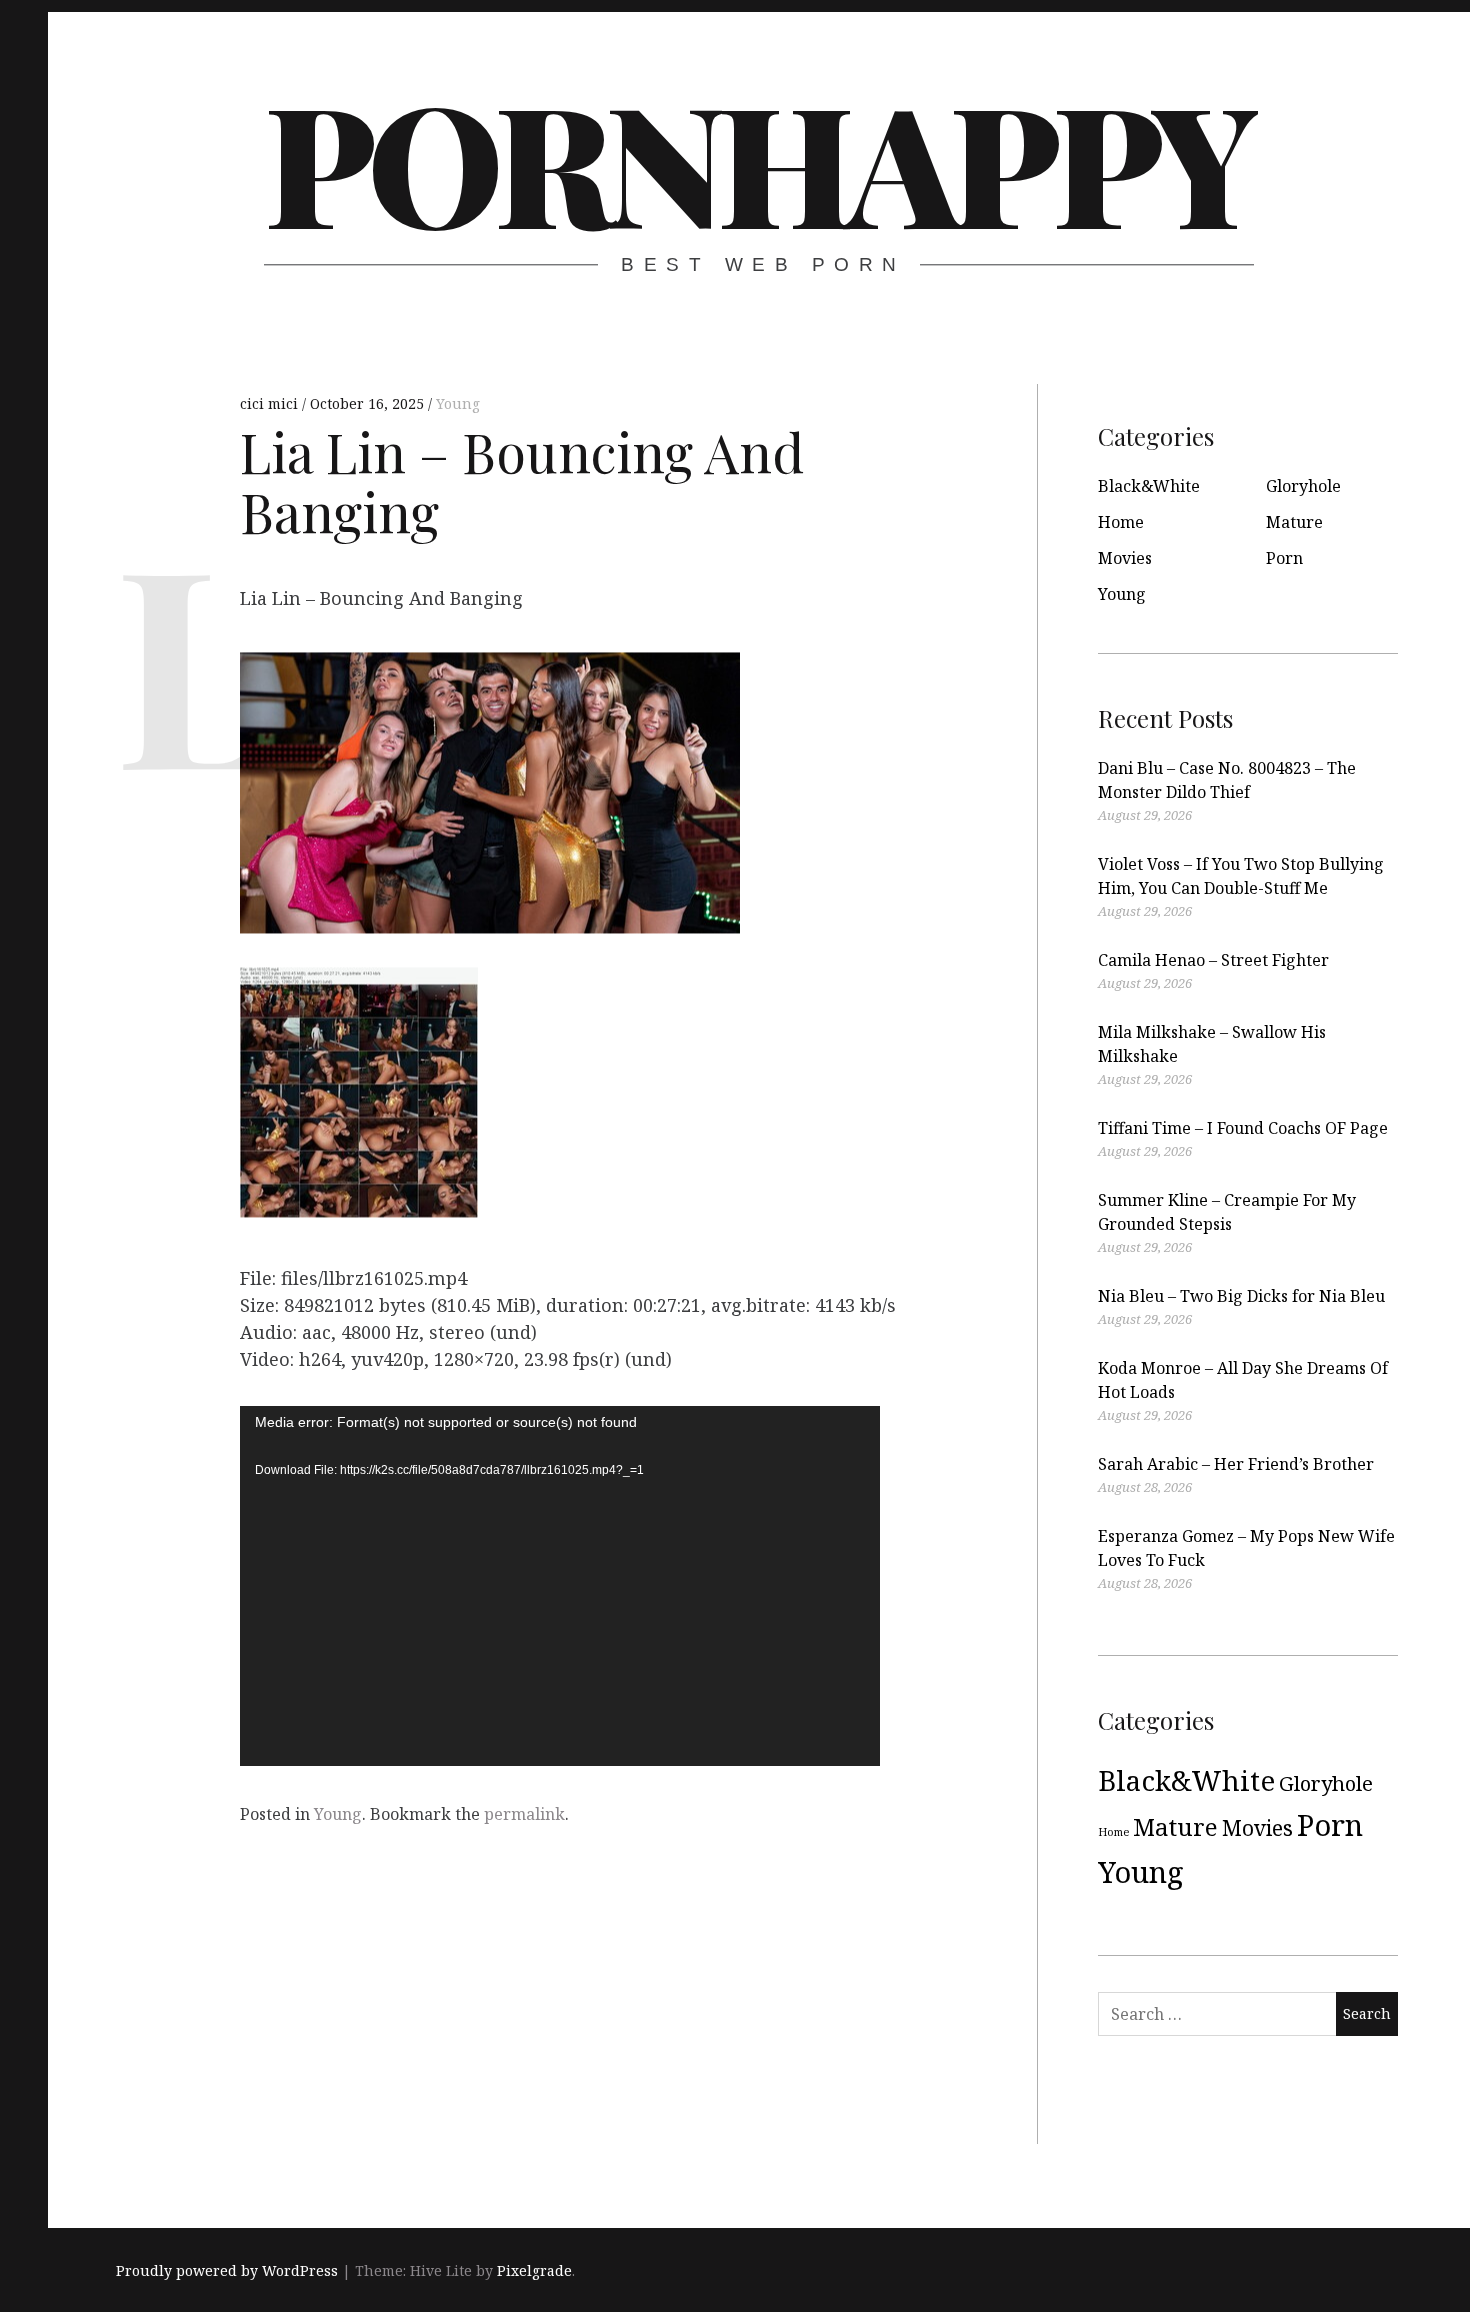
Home (1121, 522)
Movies (1125, 558)
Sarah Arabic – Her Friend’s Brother (1236, 1464)
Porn (1284, 558)
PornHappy (757, 160)
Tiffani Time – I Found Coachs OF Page (1243, 1128)
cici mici (271, 403)
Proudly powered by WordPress (227, 2270)
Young (458, 403)
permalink (524, 1814)
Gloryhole (1303, 486)
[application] (560, 1586)
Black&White (1149, 486)
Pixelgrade (534, 2270)
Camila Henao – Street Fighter (1213, 960)
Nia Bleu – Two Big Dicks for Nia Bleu (1241, 1296)
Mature (1294, 522)
